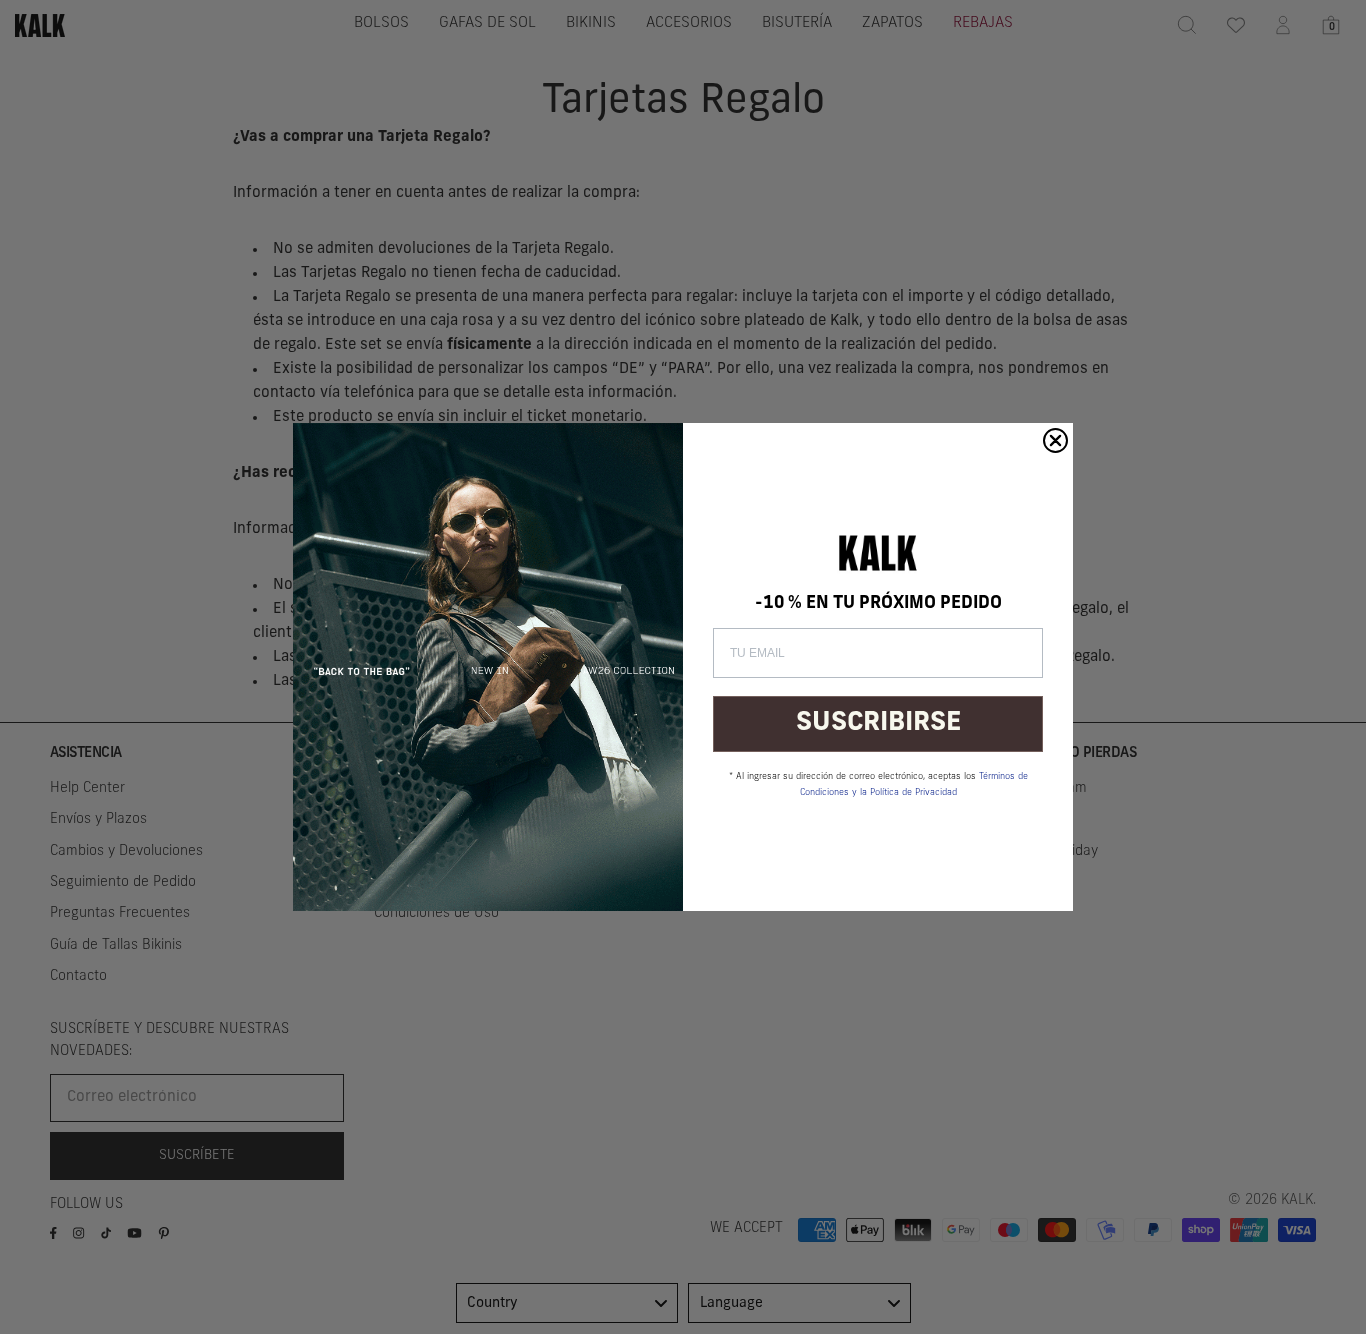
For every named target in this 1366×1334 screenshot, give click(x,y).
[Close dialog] (1055, 440)
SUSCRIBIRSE (878, 723)
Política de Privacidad (913, 792)
